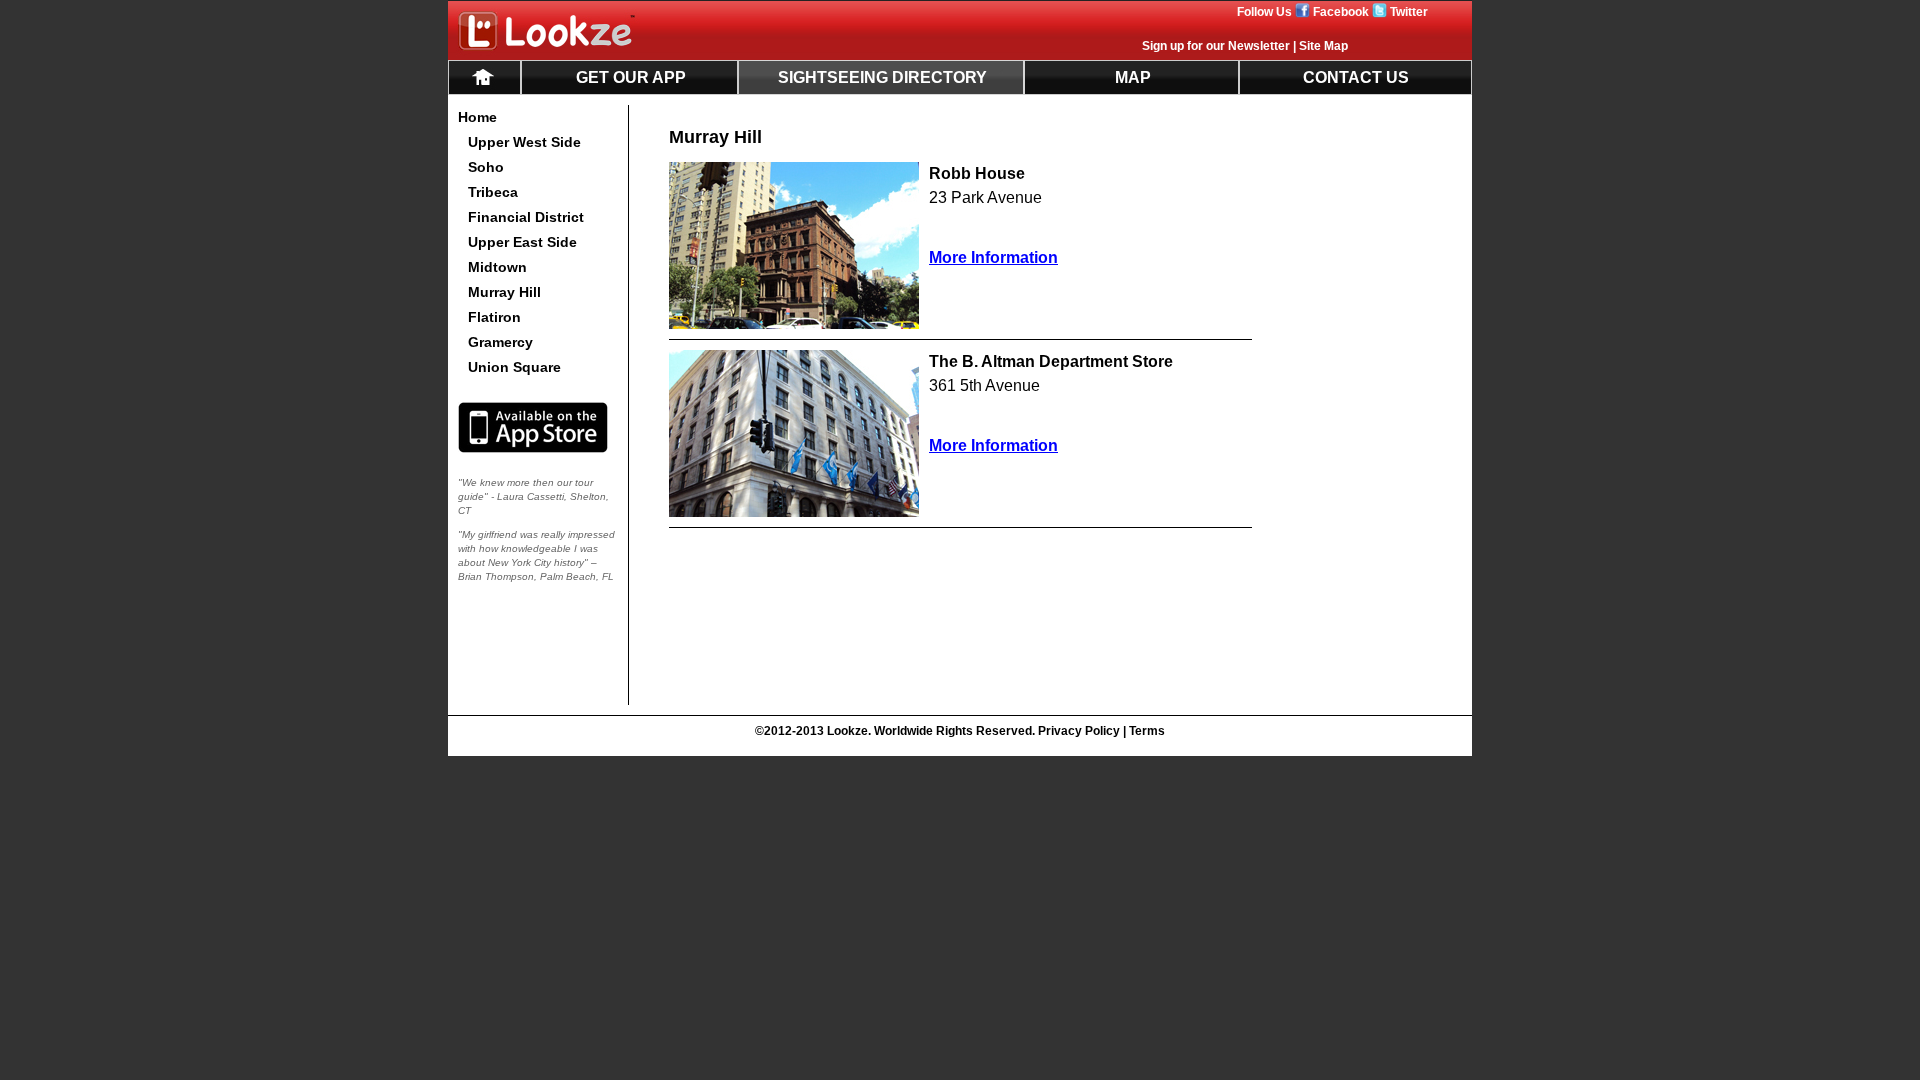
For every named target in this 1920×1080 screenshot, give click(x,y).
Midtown (497, 267)
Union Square (514, 367)
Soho (486, 167)
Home (477, 117)
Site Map (1323, 46)
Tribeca (493, 192)
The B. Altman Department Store (1051, 361)
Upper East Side (522, 242)
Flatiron (494, 317)
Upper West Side (524, 142)
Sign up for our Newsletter (1216, 46)
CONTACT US (1356, 77)
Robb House (977, 173)
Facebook (1341, 12)
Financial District (526, 217)
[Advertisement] (1382, 405)
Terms (1147, 731)
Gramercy (500, 342)
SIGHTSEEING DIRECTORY (882, 77)
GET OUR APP (631, 77)
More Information (993, 257)
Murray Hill (504, 292)
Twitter (1409, 12)
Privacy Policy (1079, 731)
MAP (1133, 77)
